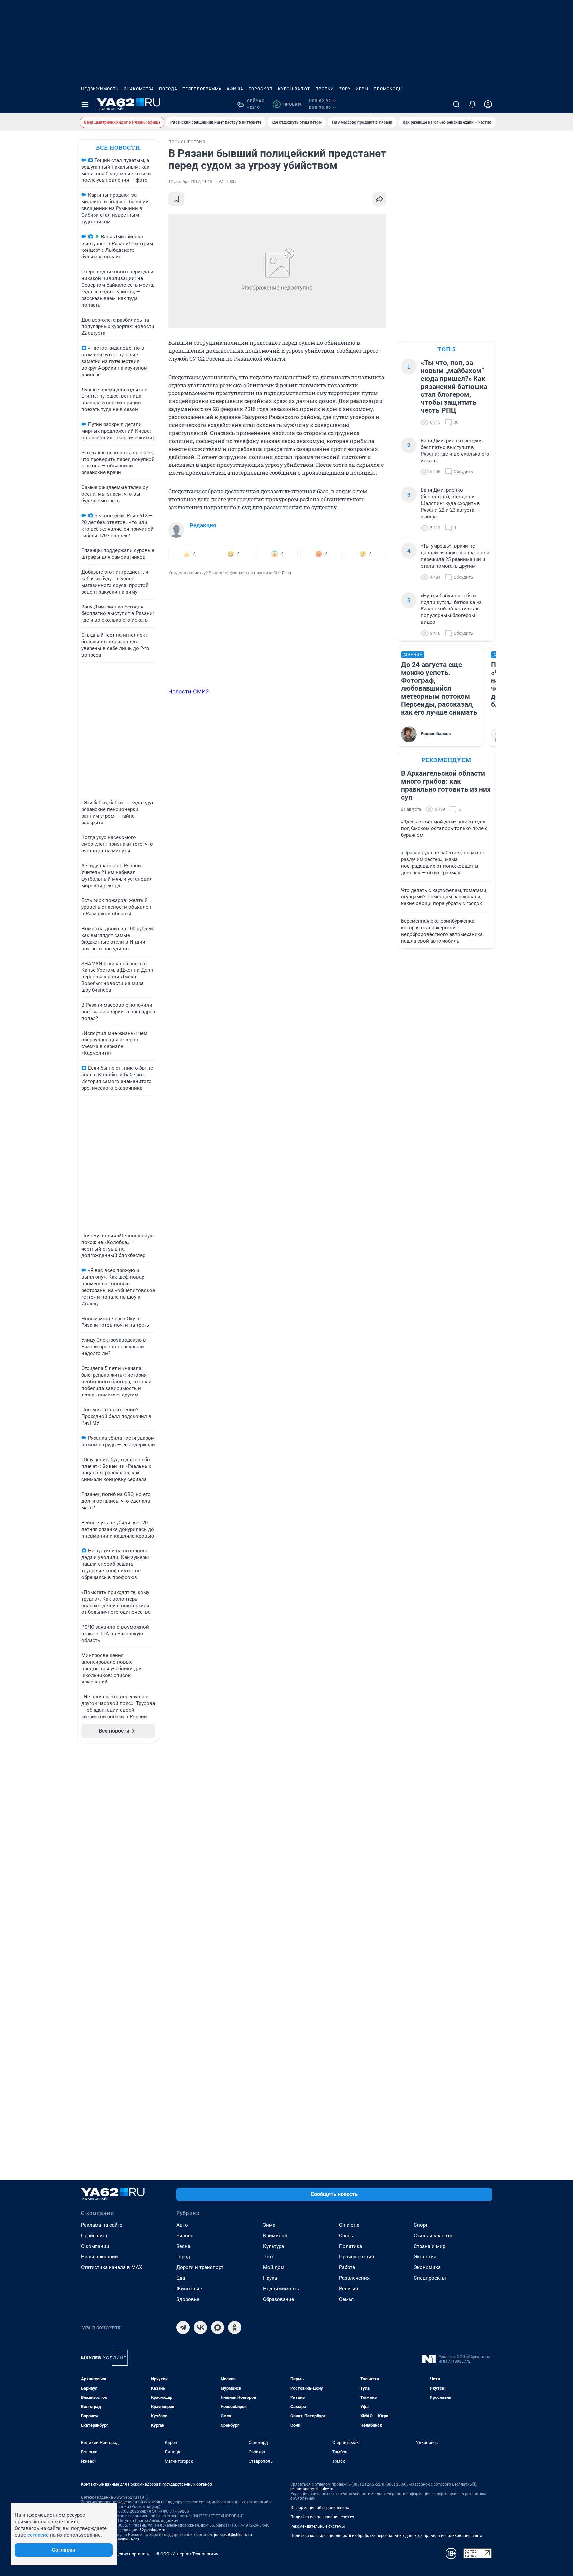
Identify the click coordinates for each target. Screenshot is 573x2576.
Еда (181, 2278)
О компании (95, 2246)
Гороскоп (261, 89)
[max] (218, 2327)
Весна (183, 2246)
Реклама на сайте (102, 2225)
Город (183, 2257)
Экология (425, 2257)
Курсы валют (294, 89)
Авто (182, 2225)
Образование (279, 2299)
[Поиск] (456, 104)
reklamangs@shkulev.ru (312, 2489)
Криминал (275, 2236)
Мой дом (274, 2267)
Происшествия (356, 2257)
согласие (38, 2535)
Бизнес (185, 2236)
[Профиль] (488, 104)
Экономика (427, 2267)
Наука (270, 2278)
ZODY (345, 89)
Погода (168, 89)
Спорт (421, 2225)
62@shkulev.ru (152, 2530)
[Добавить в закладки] (176, 199)
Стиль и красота (433, 2236)
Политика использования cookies (322, 2517)
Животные (189, 2289)
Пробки (325, 89)
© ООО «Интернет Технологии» (187, 2554)
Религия (349, 2289)
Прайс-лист (94, 2236)
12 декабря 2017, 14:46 (190, 182)
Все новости (118, 147)
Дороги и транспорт (200, 2267)
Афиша (235, 89)
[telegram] (183, 2327)
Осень (346, 2236)
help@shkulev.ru (124, 2539)
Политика (350, 2246)
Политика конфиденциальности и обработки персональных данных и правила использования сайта (386, 2536)
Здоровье (188, 2299)
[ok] (235, 2327)
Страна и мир (430, 2246)
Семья (346, 2299)
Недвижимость (100, 89)
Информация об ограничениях (320, 2508)
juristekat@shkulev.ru (233, 2535)
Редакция (203, 525)
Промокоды (388, 89)
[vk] (200, 2327)
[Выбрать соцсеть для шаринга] (379, 199)
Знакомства (139, 89)
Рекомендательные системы (318, 2526)
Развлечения (354, 2278)
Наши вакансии (99, 2257)
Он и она (349, 2225)
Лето (269, 2257)
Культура (273, 2246)
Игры (362, 89)
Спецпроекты (430, 2278)
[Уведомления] (472, 104)
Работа (347, 2267)
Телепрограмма (202, 89)
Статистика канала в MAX (111, 2267)
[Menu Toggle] (85, 104)
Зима (269, 2225)
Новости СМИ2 (189, 691)
